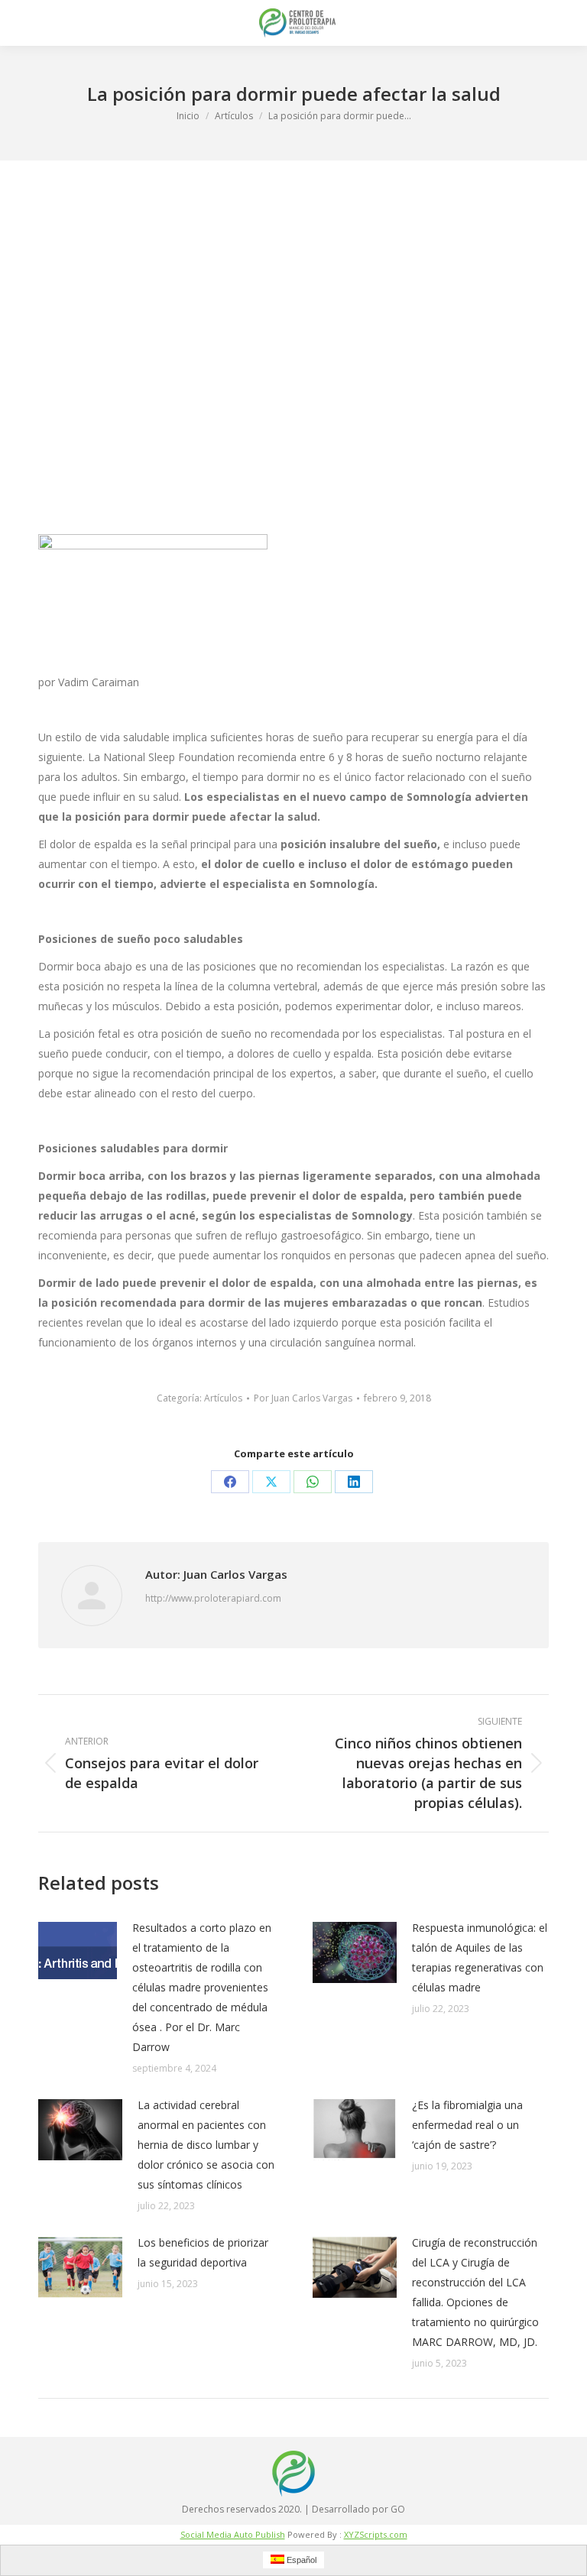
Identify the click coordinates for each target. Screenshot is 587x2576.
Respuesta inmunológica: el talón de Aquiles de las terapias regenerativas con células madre (480, 1957)
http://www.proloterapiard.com (213, 1598)
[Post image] (78, 1951)
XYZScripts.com (376, 2534)
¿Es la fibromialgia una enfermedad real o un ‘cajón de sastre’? (467, 2125)
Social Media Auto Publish (233, 2534)
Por (303, 1398)
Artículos (223, 1398)
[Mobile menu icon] (24, 23)
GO (398, 2509)
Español (300, 2560)
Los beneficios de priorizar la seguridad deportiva (203, 2252)
